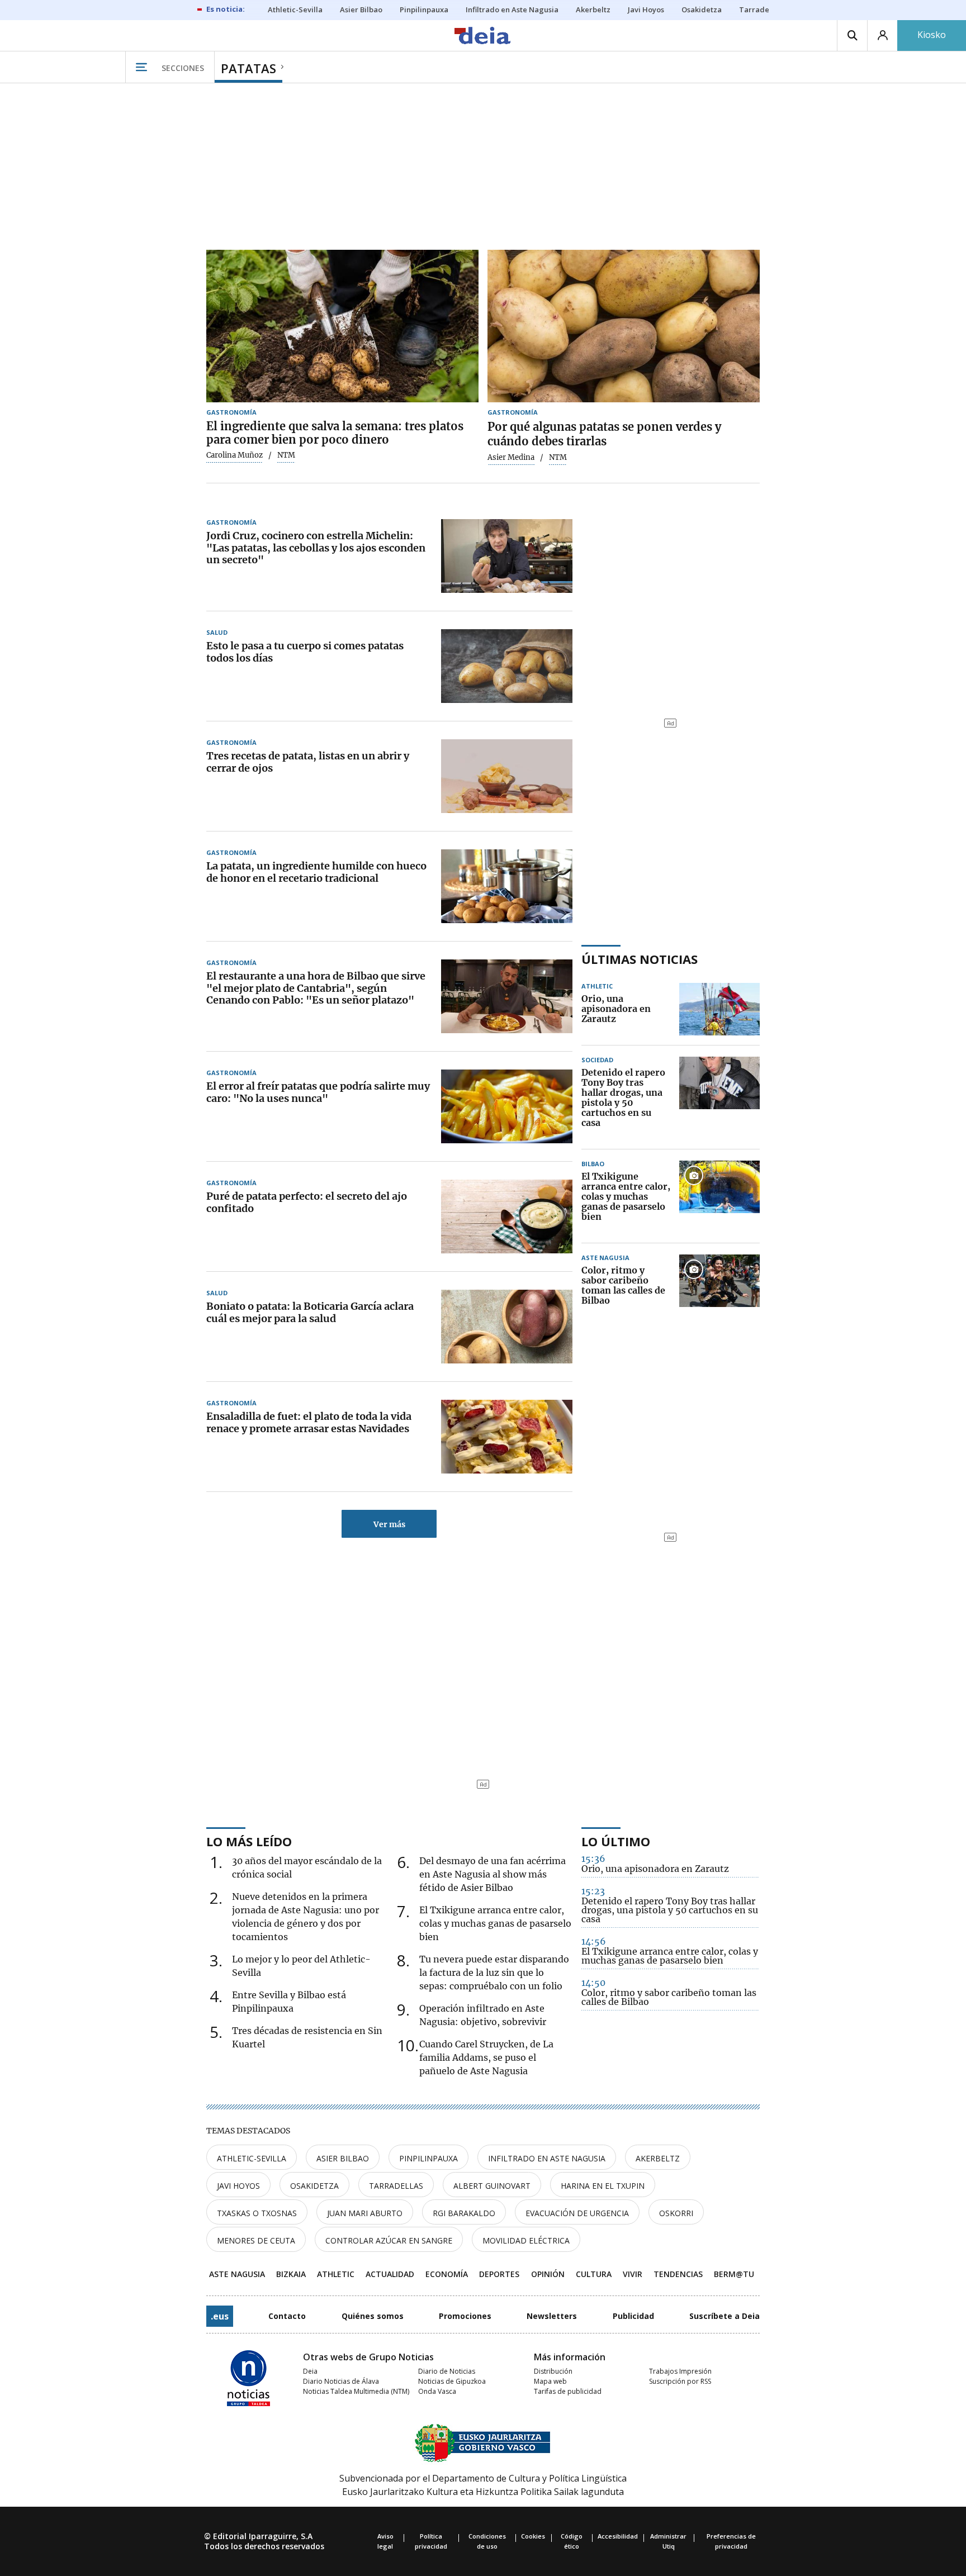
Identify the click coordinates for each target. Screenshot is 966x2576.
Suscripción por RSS (680, 2381)
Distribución (553, 2371)
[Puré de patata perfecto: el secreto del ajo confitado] (507, 1216)
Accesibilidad (618, 2536)
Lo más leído (249, 1841)
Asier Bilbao (343, 2158)
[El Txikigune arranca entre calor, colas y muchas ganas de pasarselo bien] (719, 1197)
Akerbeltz (658, 2158)
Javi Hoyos (238, 2186)
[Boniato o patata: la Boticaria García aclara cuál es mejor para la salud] (507, 1327)
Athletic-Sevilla (252, 2158)
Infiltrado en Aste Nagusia (547, 2158)
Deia (310, 2371)
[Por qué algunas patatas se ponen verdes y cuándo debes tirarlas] (624, 326)
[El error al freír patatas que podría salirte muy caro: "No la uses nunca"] (507, 1106)
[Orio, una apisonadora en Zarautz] (719, 1009)
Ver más (389, 1524)
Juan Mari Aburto (365, 2213)
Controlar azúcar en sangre (389, 2240)
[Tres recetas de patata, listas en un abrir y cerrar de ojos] (507, 776)
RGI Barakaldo (464, 2213)
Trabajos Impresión (680, 2371)
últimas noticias (640, 959)
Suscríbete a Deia (724, 2316)
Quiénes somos (373, 2316)
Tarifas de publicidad (568, 2391)
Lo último (616, 1841)
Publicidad (633, 2316)
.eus (220, 2316)
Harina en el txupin (603, 2186)
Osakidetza (314, 2186)
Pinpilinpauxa (428, 2158)
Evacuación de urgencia (577, 2213)
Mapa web (550, 2381)
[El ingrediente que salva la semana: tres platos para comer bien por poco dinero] (342, 326)
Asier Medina (511, 458)
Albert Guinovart (492, 2186)
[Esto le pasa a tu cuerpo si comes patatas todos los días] (507, 666)
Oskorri (676, 2213)
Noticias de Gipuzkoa (452, 2381)
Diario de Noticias (447, 2371)
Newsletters (552, 2316)
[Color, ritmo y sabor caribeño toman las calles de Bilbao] (719, 1286)
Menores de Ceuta (256, 2240)
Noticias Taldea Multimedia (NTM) (356, 2391)
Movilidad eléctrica (526, 2240)
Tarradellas (396, 2186)
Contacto (287, 2316)
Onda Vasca (437, 2391)
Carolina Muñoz (235, 455)
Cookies (533, 2536)
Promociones (465, 2316)
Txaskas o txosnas (257, 2213)
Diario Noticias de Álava (341, 2381)
